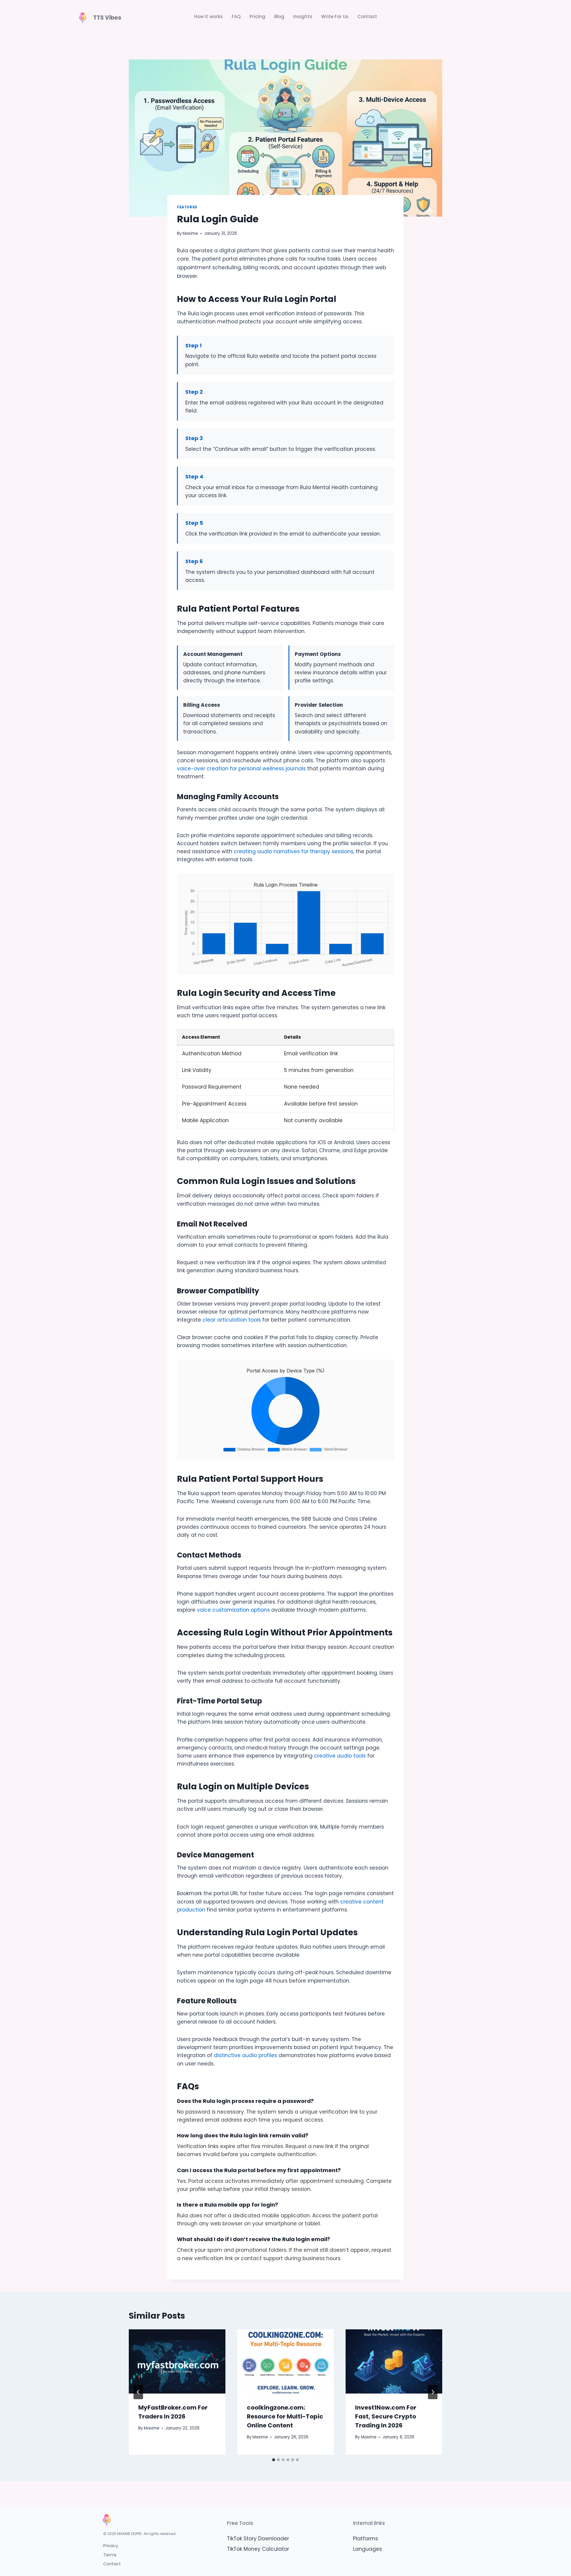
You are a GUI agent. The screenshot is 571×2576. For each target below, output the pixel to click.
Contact (367, 16)
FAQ (236, 16)
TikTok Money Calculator (258, 2549)
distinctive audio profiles (246, 2055)
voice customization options (233, 1610)
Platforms (365, 2539)
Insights (303, 16)
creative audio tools (340, 1756)
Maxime (190, 233)
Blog (279, 16)
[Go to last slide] (138, 2392)
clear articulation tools (232, 1320)
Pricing (257, 16)
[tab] (274, 2460)
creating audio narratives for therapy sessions (294, 851)
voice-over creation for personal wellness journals (241, 769)
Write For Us (335, 16)
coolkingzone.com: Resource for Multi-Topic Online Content (285, 2416)
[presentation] (177, 2361)
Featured (187, 207)
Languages (367, 2549)
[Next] (433, 2392)
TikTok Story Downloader (258, 2539)
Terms (110, 2555)
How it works (208, 16)
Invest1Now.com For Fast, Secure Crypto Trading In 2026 (386, 2416)
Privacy (111, 2546)
